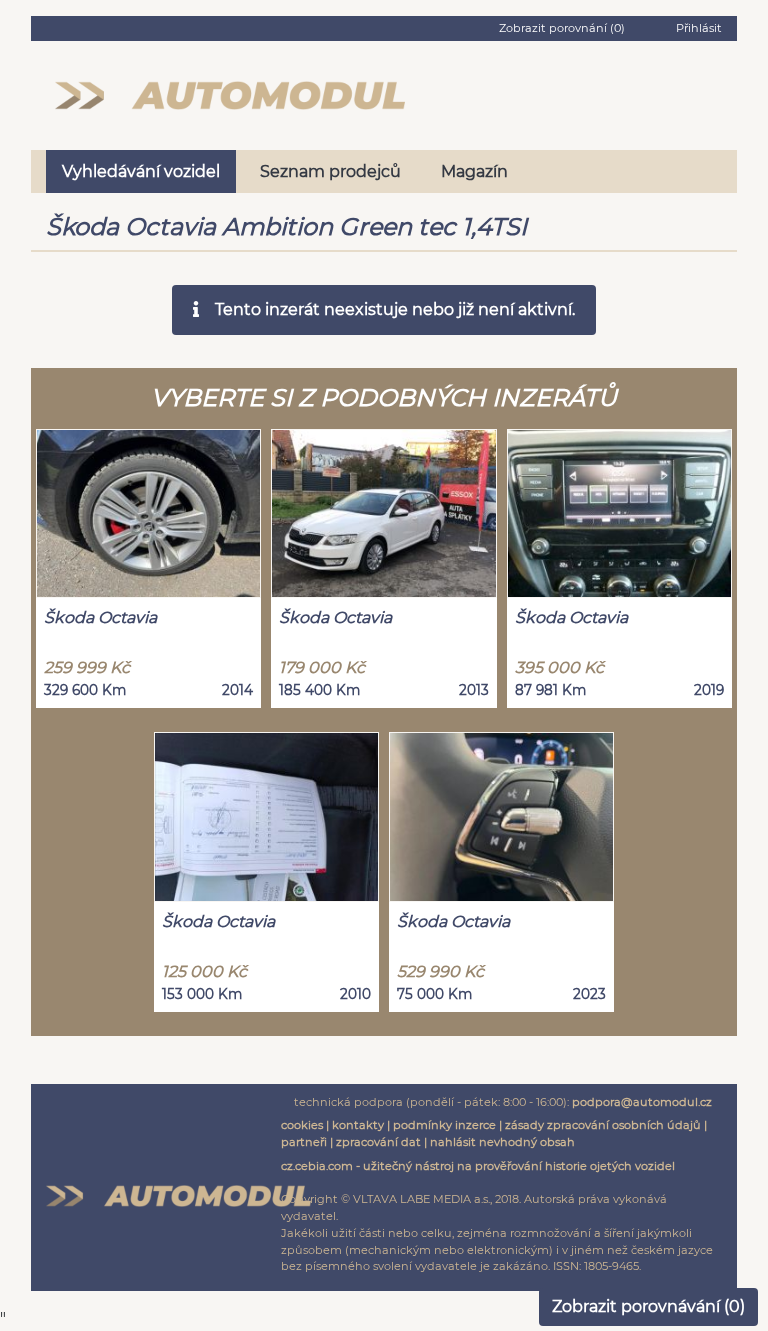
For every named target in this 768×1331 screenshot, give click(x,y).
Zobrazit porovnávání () (648, 1306)
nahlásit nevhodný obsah (502, 1142)
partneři (304, 1142)
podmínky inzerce (444, 1125)
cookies (302, 1125)
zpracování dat (378, 1142)
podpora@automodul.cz (642, 1102)
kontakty (358, 1125)
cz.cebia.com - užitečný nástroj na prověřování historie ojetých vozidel (478, 1166)
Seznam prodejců (330, 171)
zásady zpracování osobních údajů (603, 1125)
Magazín (474, 171)
